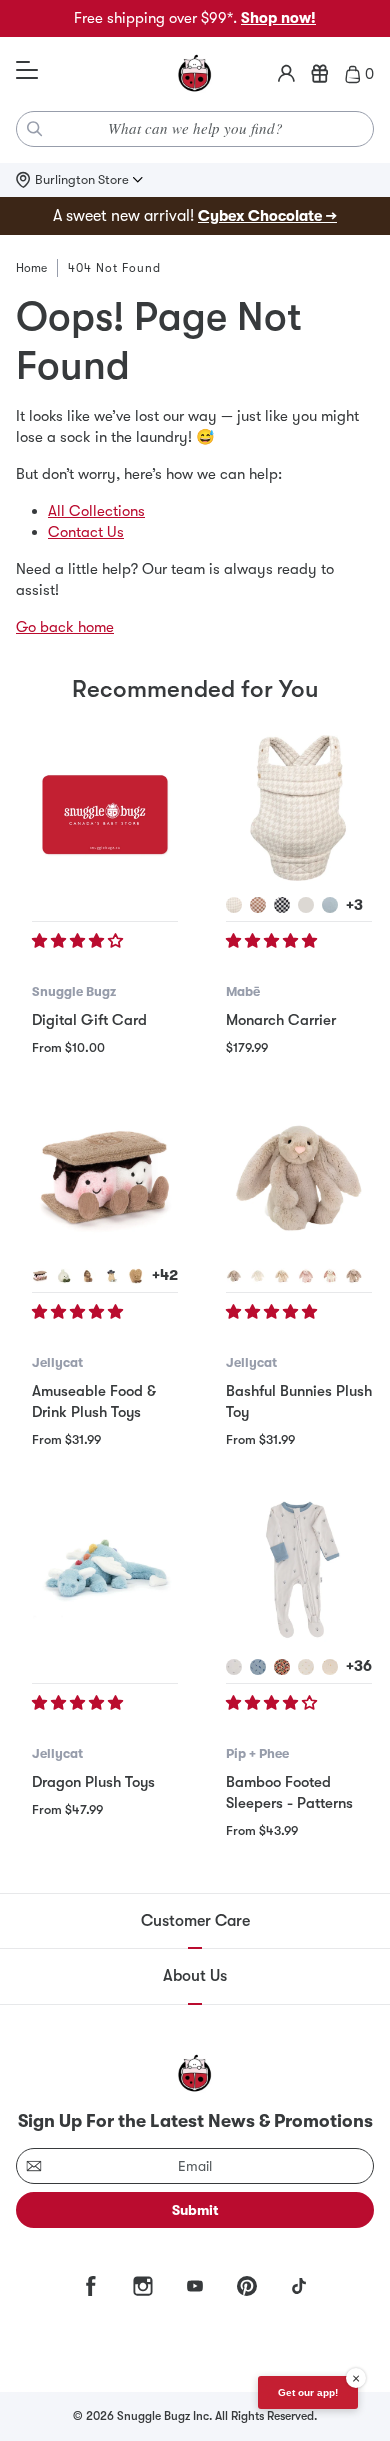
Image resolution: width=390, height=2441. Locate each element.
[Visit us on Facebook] (91, 2286)
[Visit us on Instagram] (143, 2286)
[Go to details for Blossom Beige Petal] (354, 1276)
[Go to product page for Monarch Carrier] (299, 808)
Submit (195, 2210)
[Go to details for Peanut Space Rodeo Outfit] (112, 1276)
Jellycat (57, 1362)
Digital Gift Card (89, 1020)
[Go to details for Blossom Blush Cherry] (306, 1276)
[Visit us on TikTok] (299, 2286)
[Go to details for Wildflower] (234, 1667)
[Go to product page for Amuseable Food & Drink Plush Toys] (105, 1179)
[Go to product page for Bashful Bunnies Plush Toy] (299, 1179)
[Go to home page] (195, 74)
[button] (79, 941)
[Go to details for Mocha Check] (258, 905)
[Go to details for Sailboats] (330, 1667)
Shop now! (278, 18)
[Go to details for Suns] (306, 1667)
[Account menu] (286, 74)
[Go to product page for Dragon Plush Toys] (105, 1570)
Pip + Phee (257, 1753)
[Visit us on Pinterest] (247, 2286)
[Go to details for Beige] (234, 1276)
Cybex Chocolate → (267, 216)
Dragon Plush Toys (93, 1782)
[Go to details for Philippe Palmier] (136, 1276)
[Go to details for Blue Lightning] (258, 1667)
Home (31, 268)
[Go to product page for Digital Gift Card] (105, 808)
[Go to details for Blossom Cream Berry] (330, 1276)
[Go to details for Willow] (282, 1276)
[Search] (35, 129)
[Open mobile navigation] (27, 71)
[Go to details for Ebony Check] (282, 905)
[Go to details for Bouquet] (282, 1667)
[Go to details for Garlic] (64, 1276)
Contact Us (86, 532)
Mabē (243, 991)
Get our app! (308, 2392)
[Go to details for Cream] (258, 1276)
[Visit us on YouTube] (195, 2286)
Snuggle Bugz (74, 991)
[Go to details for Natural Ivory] (306, 905)
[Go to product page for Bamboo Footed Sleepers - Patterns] (299, 1570)
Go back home (65, 627)
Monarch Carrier (281, 1020)
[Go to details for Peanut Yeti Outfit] (88, 1276)
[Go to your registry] (320, 74)
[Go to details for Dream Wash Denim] (330, 905)
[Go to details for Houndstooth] (234, 905)
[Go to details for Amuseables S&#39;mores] (40, 1276)
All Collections (96, 511)
